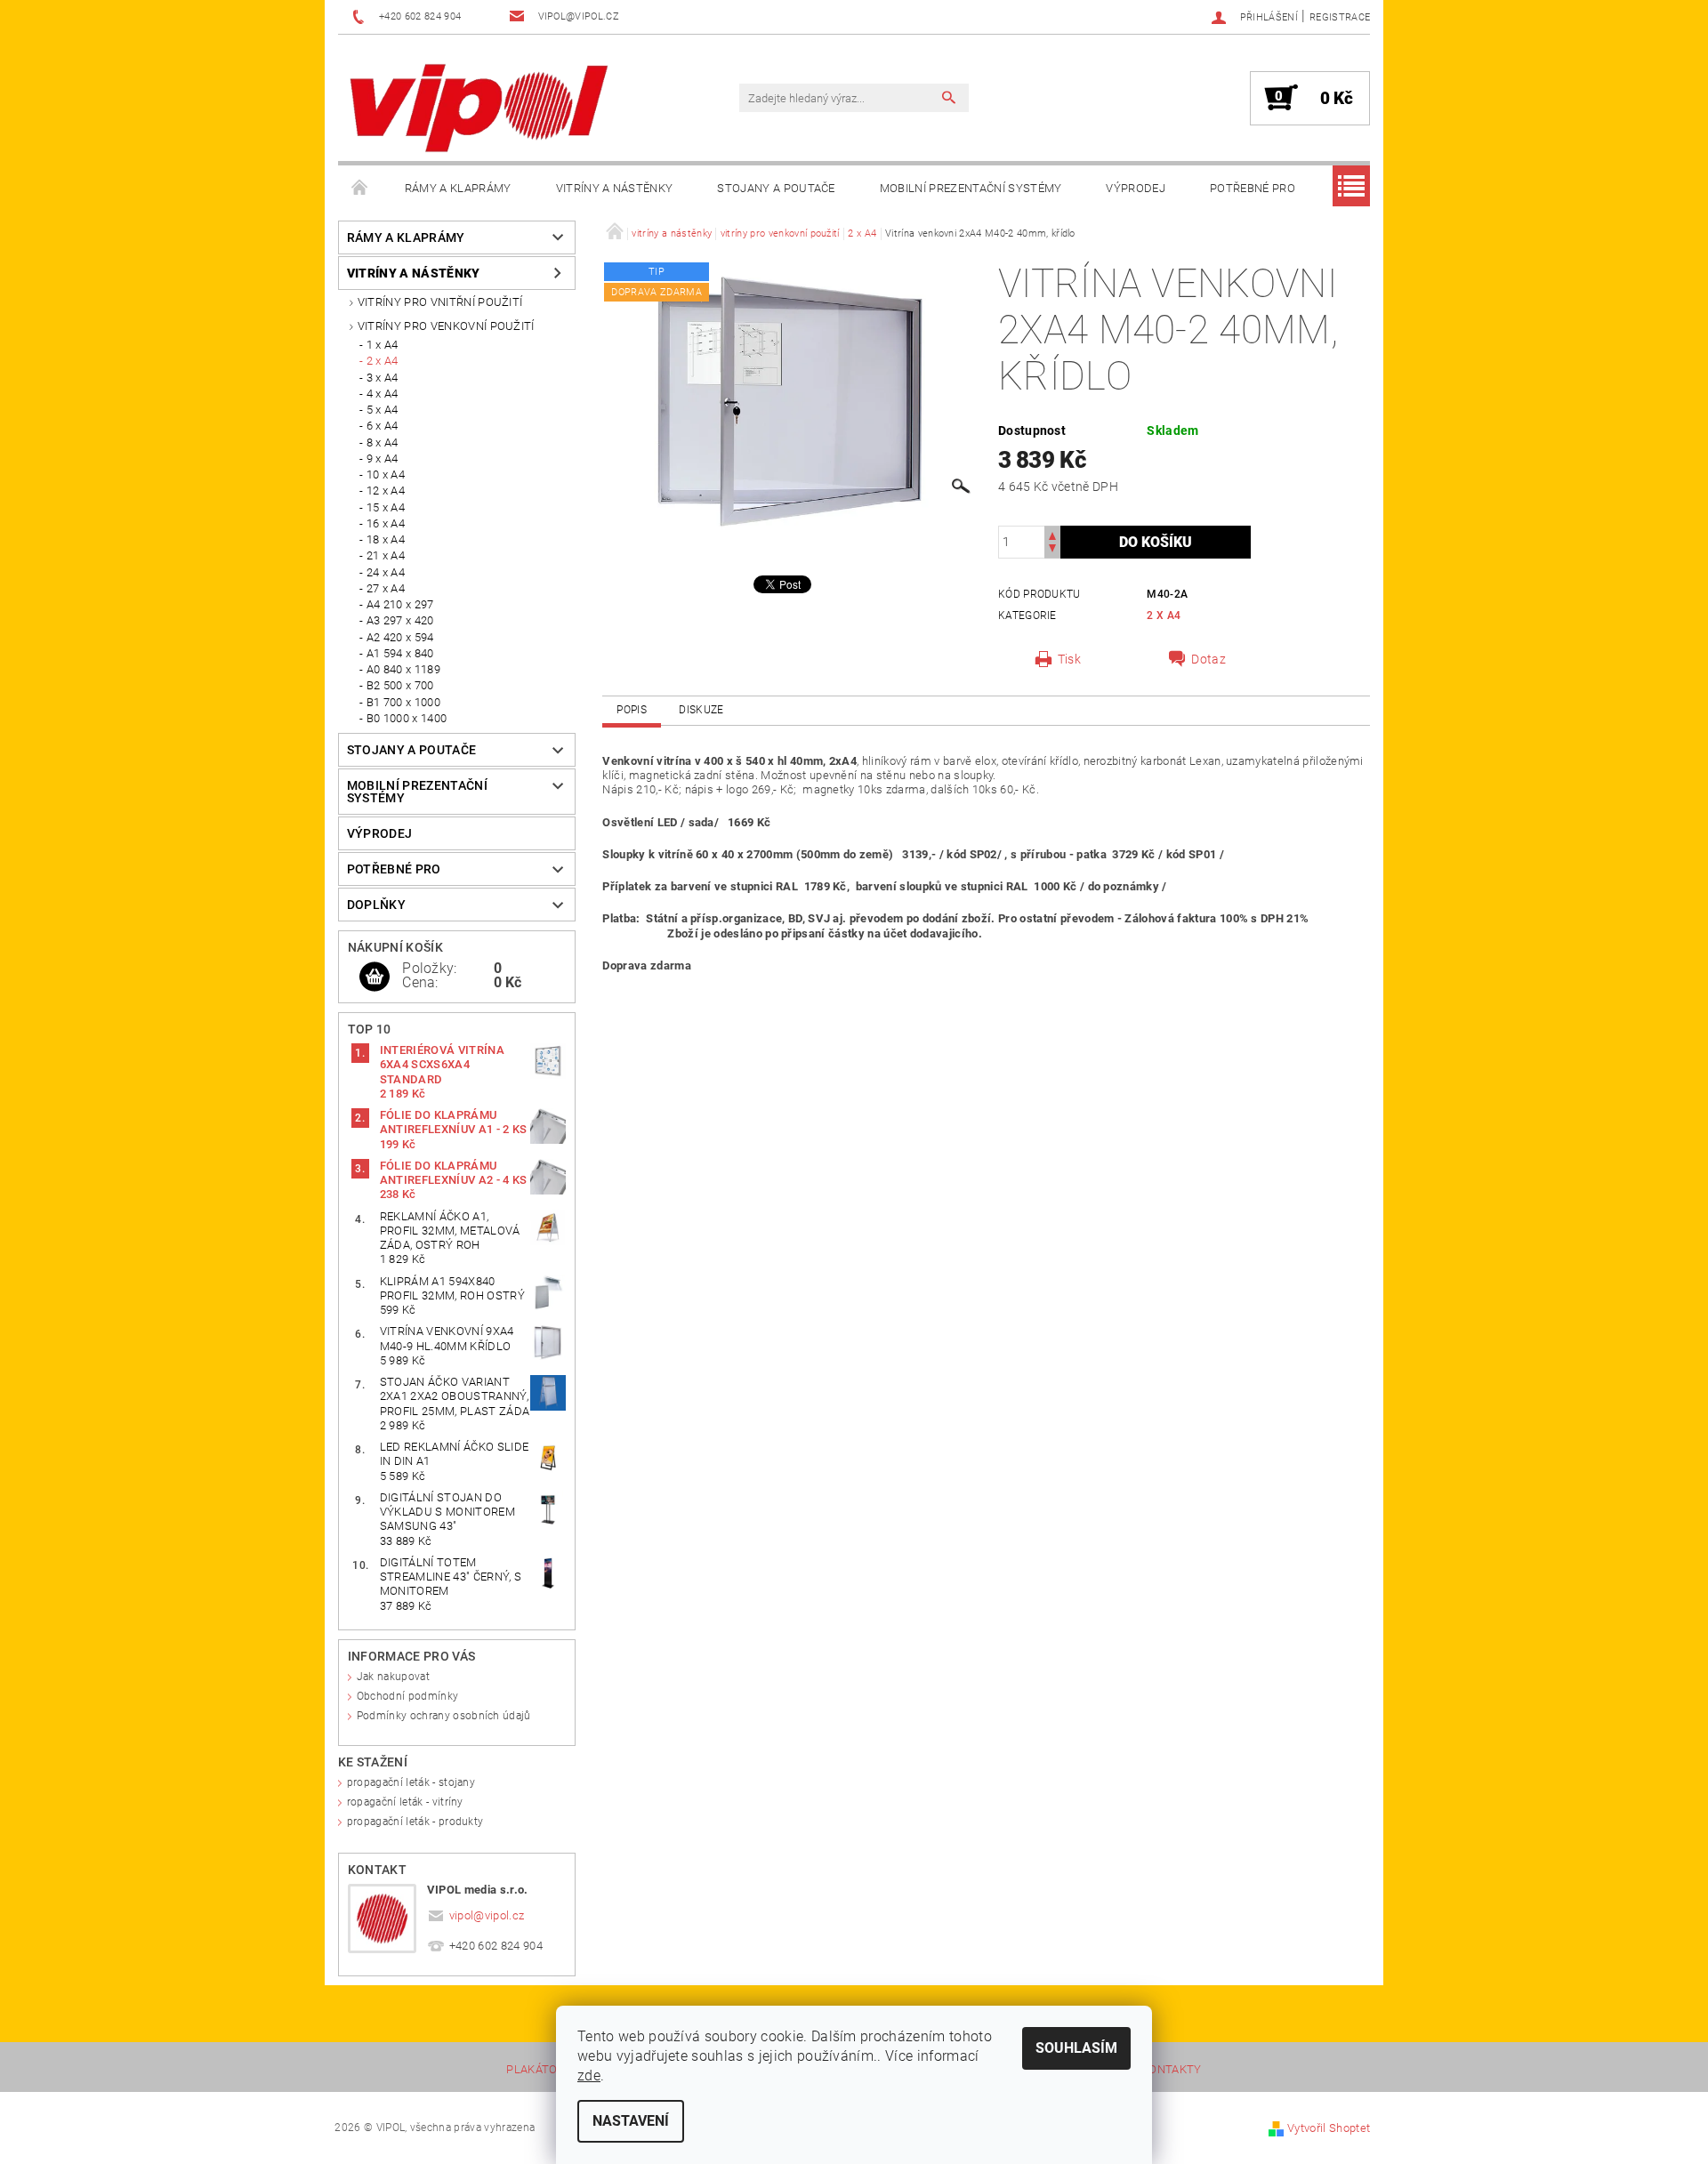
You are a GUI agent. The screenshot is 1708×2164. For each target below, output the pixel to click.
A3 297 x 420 (400, 620)
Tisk (1069, 659)
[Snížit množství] (1052, 550)
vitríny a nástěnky (615, 188)
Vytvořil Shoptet (1329, 2128)
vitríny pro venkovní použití (446, 326)
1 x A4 (383, 345)
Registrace (1340, 17)
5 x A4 (383, 410)
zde (589, 2076)
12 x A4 (386, 491)
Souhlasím (1076, 2048)
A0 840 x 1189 (403, 669)
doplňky (376, 905)
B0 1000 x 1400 (407, 718)
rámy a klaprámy (458, 188)
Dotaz (1208, 659)
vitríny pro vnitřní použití (440, 302)
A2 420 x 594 (400, 637)
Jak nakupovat (393, 1677)
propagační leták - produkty (415, 1822)
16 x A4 (386, 523)
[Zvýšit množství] (1052, 534)
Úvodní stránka (360, 189)
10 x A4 (386, 475)
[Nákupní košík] (375, 977)
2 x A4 (383, 361)
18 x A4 (386, 539)
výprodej (1136, 188)
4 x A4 (383, 394)
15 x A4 (386, 507)
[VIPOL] (480, 107)
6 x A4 (383, 426)
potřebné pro (1253, 188)
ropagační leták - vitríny (405, 1802)
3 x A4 (383, 378)
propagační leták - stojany (411, 1782)
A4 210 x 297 (400, 604)
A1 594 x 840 (400, 653)
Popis (632, 710)
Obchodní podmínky (407, 1696)
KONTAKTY (1172, 2070)
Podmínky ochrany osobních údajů (444, 1716)
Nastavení (631, 2121)
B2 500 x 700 (400, 685)
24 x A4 (386, 572)
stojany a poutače (776, 188)
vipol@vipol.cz (487, 1915)
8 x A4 (383, 442)
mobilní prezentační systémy (971, 188)
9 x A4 (383, 459)
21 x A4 (386, 555)
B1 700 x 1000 (403, 702)
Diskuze (701, 710)
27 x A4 (386, 588)
